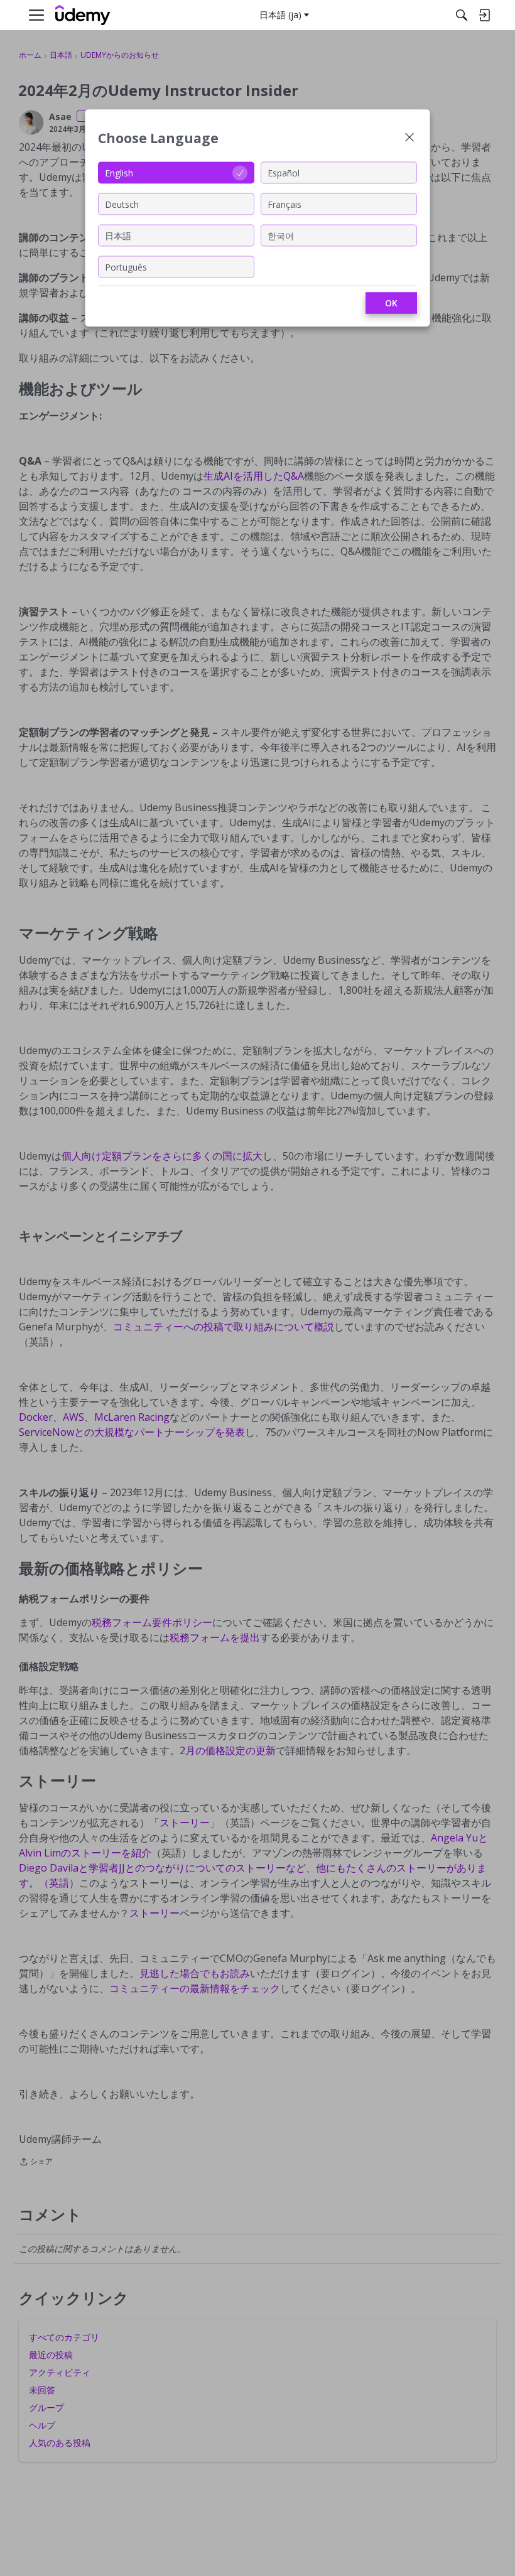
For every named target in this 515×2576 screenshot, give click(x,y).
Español (284, 172)
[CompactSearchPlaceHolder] (462, 15)
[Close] (409, 138)
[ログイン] (484, 15)
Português (126, 267)
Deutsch (122, 204)
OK (391, 303)
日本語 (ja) (280, 15)
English (119, 172)
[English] (83, 15)
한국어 (281, 235)
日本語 (118, 235)
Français (285, 204)
